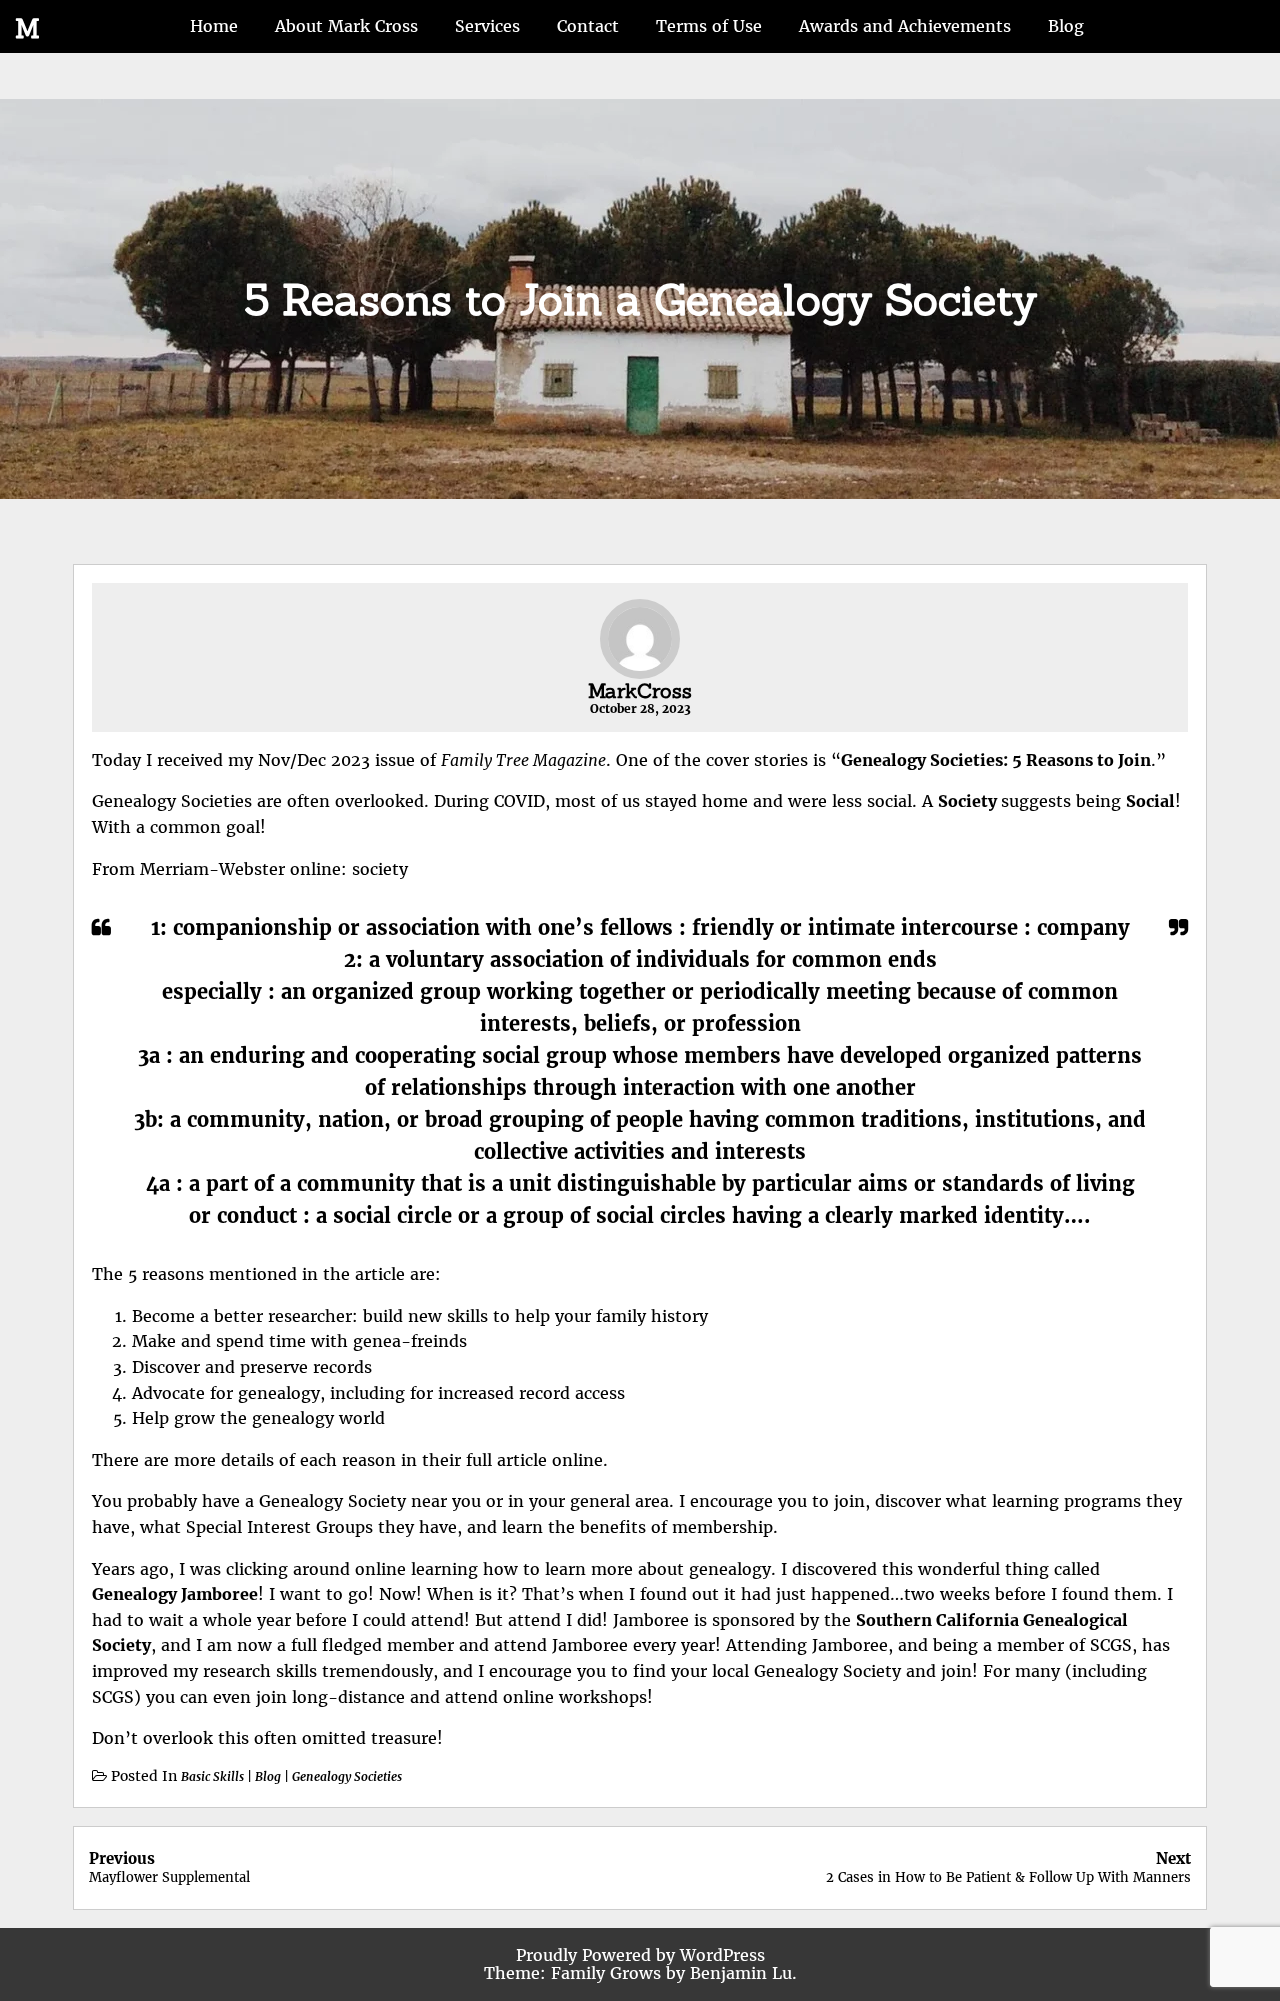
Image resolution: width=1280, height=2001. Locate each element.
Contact (588, 26)
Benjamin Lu (741, 1973)
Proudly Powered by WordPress (640, 1955)
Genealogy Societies (347, 1776)
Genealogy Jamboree (175, 1594)
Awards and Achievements (905, 26)
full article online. (534, 1460)
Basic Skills (212, 1776)
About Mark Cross (346, 26)
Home (214, 26)
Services (487, 26)
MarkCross (640, 690)
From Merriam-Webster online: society (250, 869)
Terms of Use (709, 26)
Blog (1066, 26)
